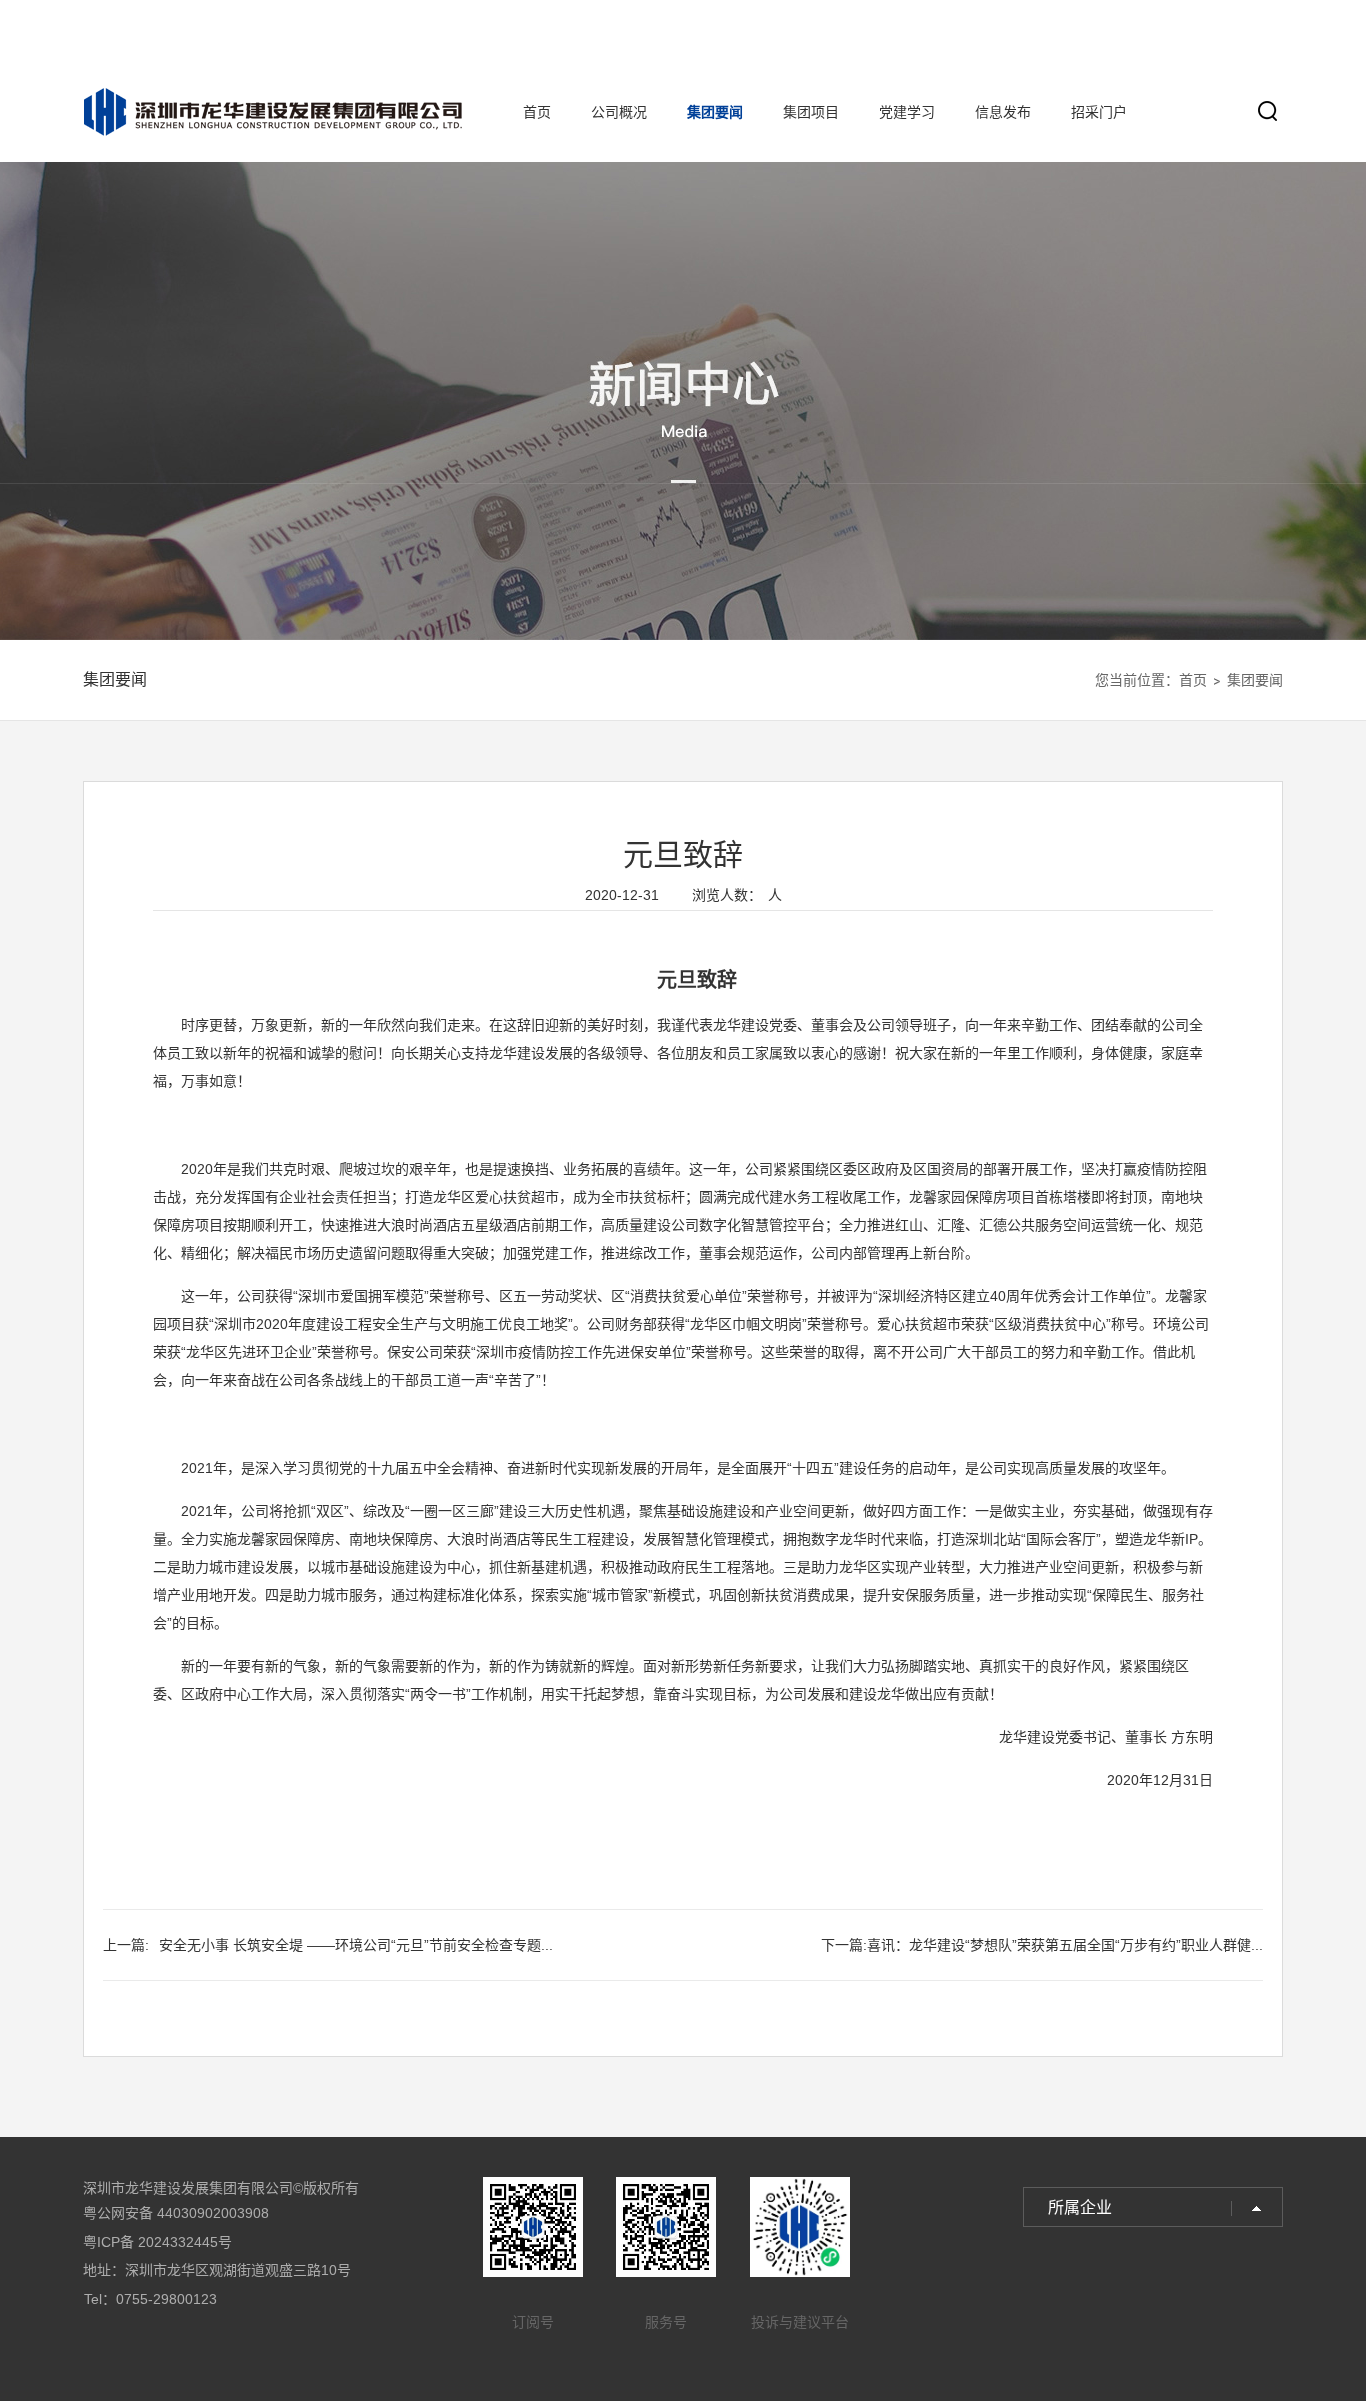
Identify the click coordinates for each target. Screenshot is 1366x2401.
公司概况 (619, 112)
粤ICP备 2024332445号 (157, 2242)
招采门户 (1099, 112)
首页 (537, 112)
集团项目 (811, 112)
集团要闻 (715, 112)
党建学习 (907, 112)
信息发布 (1003, 112)
